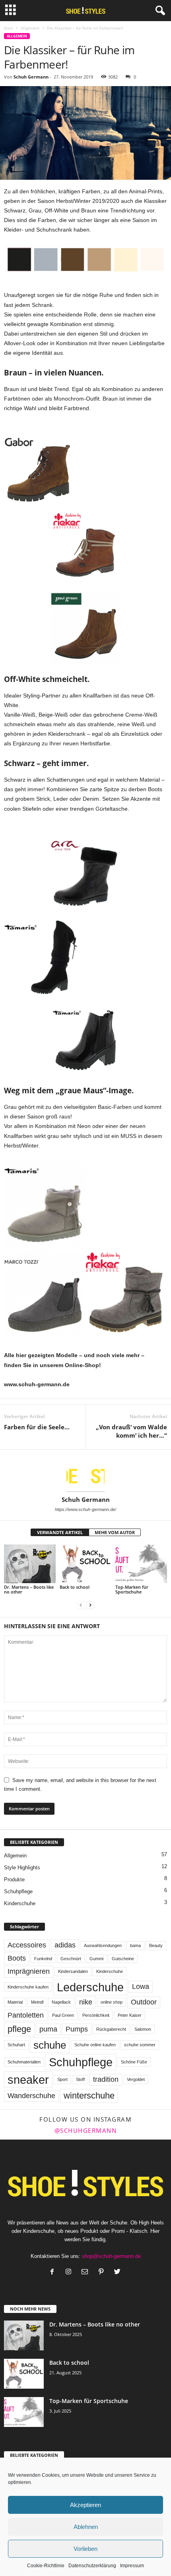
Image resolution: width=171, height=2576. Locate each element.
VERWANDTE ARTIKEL (60, 1532)
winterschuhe (89, 2096)
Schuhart (16, 2045)
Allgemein (30, 28)
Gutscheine (123, 1959)
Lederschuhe (90, 1987)
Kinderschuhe (20, 1903)
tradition (106, 2079)
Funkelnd (43, 1959)
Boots (17, 1958)
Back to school (75, 1587)
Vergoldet (136, 2079)
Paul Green (63, 2015)
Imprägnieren (29, 1971)
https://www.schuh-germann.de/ (85, 1509)
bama (135, 1945)
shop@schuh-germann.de (111, 2256)
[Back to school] (85, 1564)
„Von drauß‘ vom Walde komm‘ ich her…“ (131, 1431)
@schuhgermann (86, 2130)
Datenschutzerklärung (92, 2566)
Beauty (156, 1945)
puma (48, 2029)
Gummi (96, 1959)
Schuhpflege (18, 1891)
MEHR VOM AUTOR (115, 1532)
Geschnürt (71, 1959)
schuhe (50, 2045)
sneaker (28, 2080)
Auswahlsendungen (103, 1945)
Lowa (141, 1987)
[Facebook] (54, 2272)
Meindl (37, 2002)
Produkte (14, 1879)
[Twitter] (118, 2272)
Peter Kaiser (130, 2015)
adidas (65, 1945)
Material (15, 2002)
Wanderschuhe (31, 2096)
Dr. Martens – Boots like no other (29, 1589)
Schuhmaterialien (24, 2062)
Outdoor (144, 2002)
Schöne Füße (134, 2062)
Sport (62, 2079)
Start (9, 28)
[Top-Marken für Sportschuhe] (141, 1564)
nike (86, 2002)
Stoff (80, 2079)
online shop (112, 2002)
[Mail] (86, 2272)
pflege (19, 2029)
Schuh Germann (31, 77)
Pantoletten (26, 2015)
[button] (159, 11)
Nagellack (61, 2002)
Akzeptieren (85, 2505)
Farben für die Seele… (37, 1427)
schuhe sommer (140, 2045)
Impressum (132, 2566)
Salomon (143, 2029)
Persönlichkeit (96, 2015)
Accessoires (27, 1945)
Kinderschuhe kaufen (28, 1987)
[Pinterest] (103, 2272)
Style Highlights (22, 1868)
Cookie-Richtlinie (46, 2566)
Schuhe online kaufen (95, 2045)
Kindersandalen (73, 1971)
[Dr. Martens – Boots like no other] (30, 1564)
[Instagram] (70, 2272)
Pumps (77, 2029)
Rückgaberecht (111, 2029)
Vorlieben (85, 2549)
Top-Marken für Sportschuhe (132, 1589)
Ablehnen (86, 2527)
